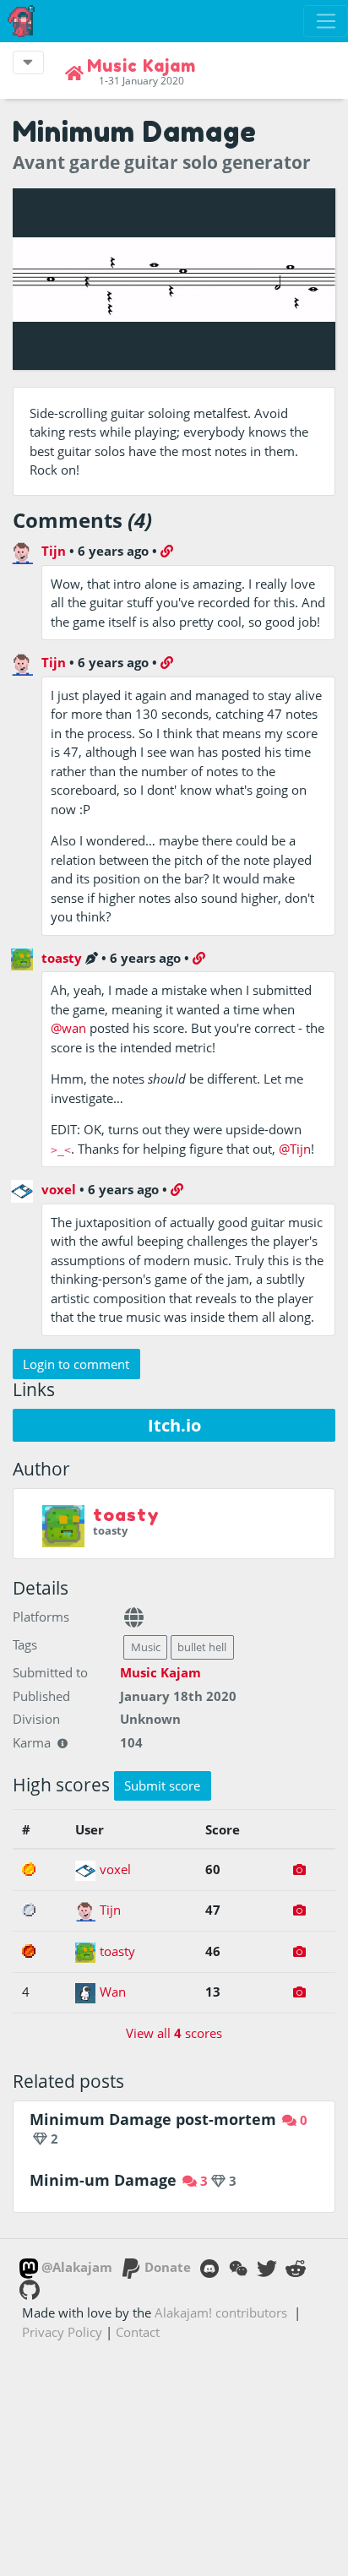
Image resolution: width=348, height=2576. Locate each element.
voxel (59, 1189)
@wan (68, 1028)
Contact (138, 2332)
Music (146, 1647)
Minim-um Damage (103, 2180)
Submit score (162, 1785)
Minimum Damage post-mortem (153, 2119)
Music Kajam (160, 1672)
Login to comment (76, 1364)
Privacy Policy (62, 2332)
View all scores (174, 2033)
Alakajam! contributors (221, 2312)
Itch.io (174, 1425)
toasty (62, 958)
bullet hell (202, 1647)
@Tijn (295, 1149)
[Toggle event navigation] (28, 62)
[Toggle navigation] (326, 21)
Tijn (54, 551)
